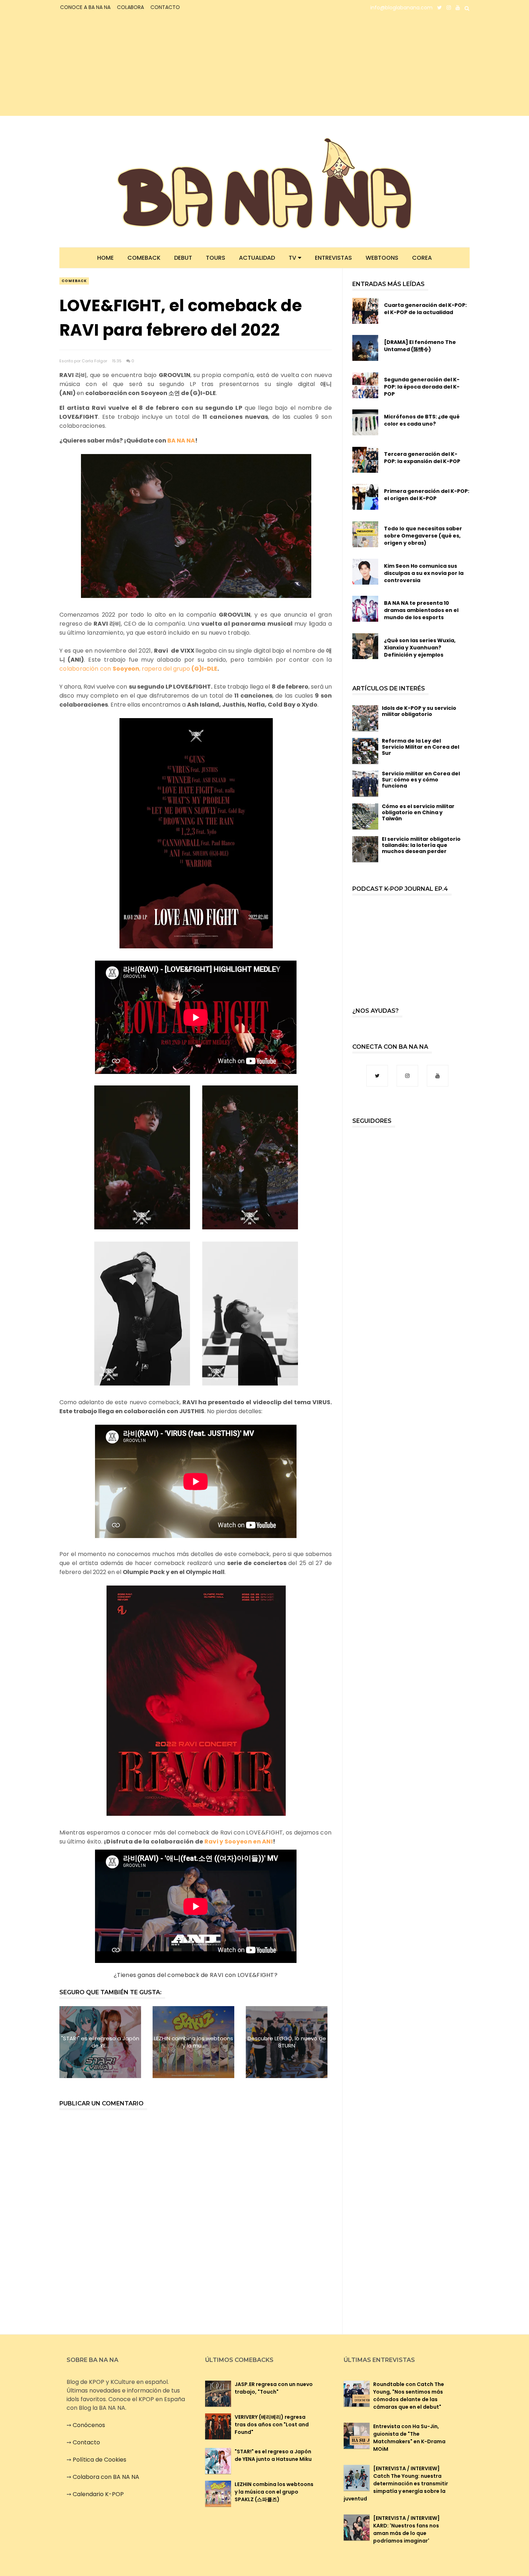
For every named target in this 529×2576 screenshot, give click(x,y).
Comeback (144, 258)
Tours (216, 258)
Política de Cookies (100, 2460)
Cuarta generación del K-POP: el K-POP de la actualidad (425, 309)
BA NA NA (181, 441)
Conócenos (89, 2425)
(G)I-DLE (204, 669)
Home (105, 258)
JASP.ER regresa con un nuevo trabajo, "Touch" (274, 2388)
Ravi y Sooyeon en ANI (239, 1842)
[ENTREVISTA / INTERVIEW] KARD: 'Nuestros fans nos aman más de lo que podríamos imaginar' (406, 2529)
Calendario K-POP (98, 2494)
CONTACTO (165, 7)
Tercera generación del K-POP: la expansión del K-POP (422, 458)
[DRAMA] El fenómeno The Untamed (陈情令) (420, 346)
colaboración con (86, 669)
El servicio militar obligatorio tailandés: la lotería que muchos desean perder (421, 845)
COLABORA (130, 7)
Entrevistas (333, 258)
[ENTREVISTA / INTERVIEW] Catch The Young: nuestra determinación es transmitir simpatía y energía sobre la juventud (396, 2484)
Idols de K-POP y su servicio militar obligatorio (419, 711)
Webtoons (382, 258)
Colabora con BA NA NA (106, 2477)
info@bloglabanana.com (401, 8)
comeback (74, 281)
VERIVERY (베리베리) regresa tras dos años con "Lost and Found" (272, 2425)
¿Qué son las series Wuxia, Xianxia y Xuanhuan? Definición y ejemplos (420, 648)
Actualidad (257, 258)
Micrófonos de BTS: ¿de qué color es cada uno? (422, 420)
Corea (422, 258)
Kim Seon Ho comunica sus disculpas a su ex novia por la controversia (424, 573)
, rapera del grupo (152, 669)
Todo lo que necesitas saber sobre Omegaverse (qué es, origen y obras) (423, 536)
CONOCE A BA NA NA (85, 7)
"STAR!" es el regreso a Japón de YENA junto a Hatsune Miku (273, 2455)
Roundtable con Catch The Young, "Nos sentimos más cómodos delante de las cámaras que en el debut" (409, 2396)
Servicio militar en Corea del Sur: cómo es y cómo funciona (421, 780)
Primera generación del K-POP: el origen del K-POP (427, 495)
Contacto (86, 2442)
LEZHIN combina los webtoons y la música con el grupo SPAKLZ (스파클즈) (274, 2492)
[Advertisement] (123, 65)
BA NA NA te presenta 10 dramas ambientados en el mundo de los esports (421, 610)
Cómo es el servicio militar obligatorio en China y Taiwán (418, 812)
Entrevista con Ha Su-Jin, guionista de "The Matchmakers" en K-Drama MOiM (409, 2438)
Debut (183, 258)
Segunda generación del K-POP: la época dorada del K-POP (422, 387)
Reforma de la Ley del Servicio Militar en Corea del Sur (421, 747)
